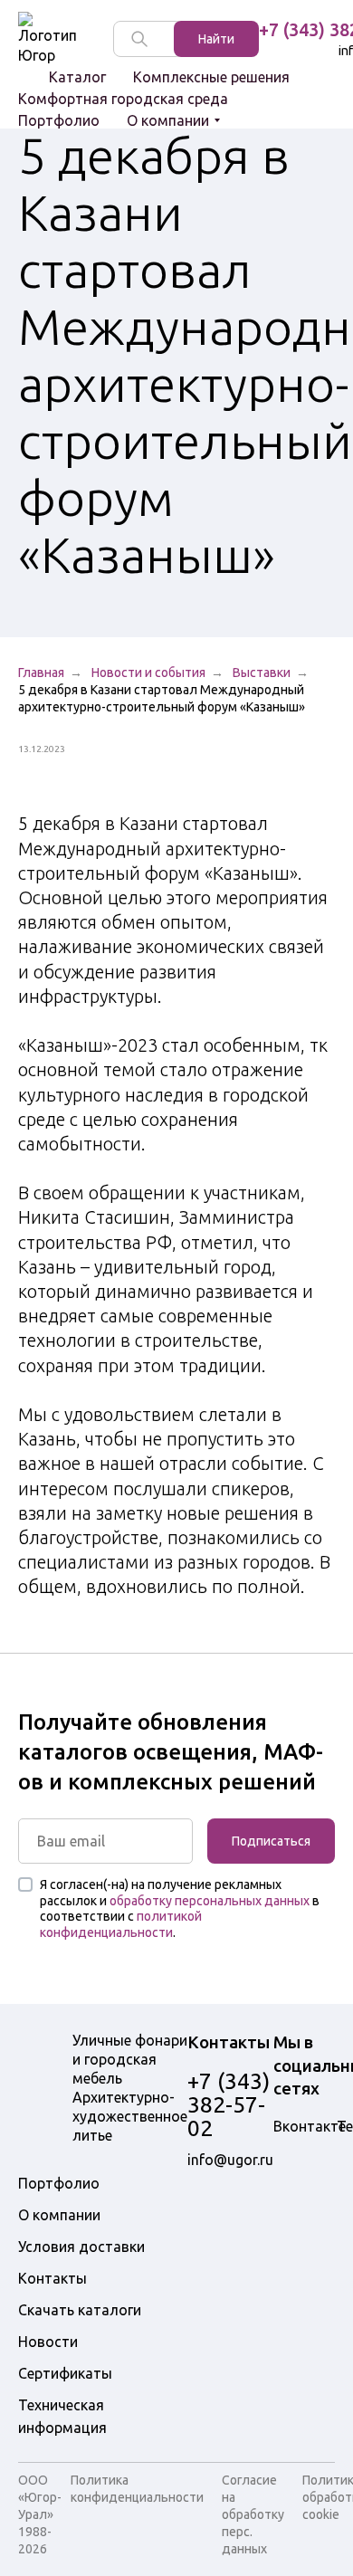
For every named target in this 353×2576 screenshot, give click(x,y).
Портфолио (59, 120)
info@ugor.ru (230, 2160)
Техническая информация (62, 2416)
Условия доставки (81, 2247)
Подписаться (271, 1841)
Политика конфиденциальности (137, 2489)
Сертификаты (65, 2373)
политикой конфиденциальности (121, 1924)
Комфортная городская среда (123, 99)
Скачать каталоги (80, 2310)
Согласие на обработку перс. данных (253, 2514)
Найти (216, 39)
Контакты (52, 2278)
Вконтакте (310, 2126)
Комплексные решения (211, 77)
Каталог (77, 77)
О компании (168, 120)
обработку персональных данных (210, 1901)
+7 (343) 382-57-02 (229, 2104)
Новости (48, 2342)
